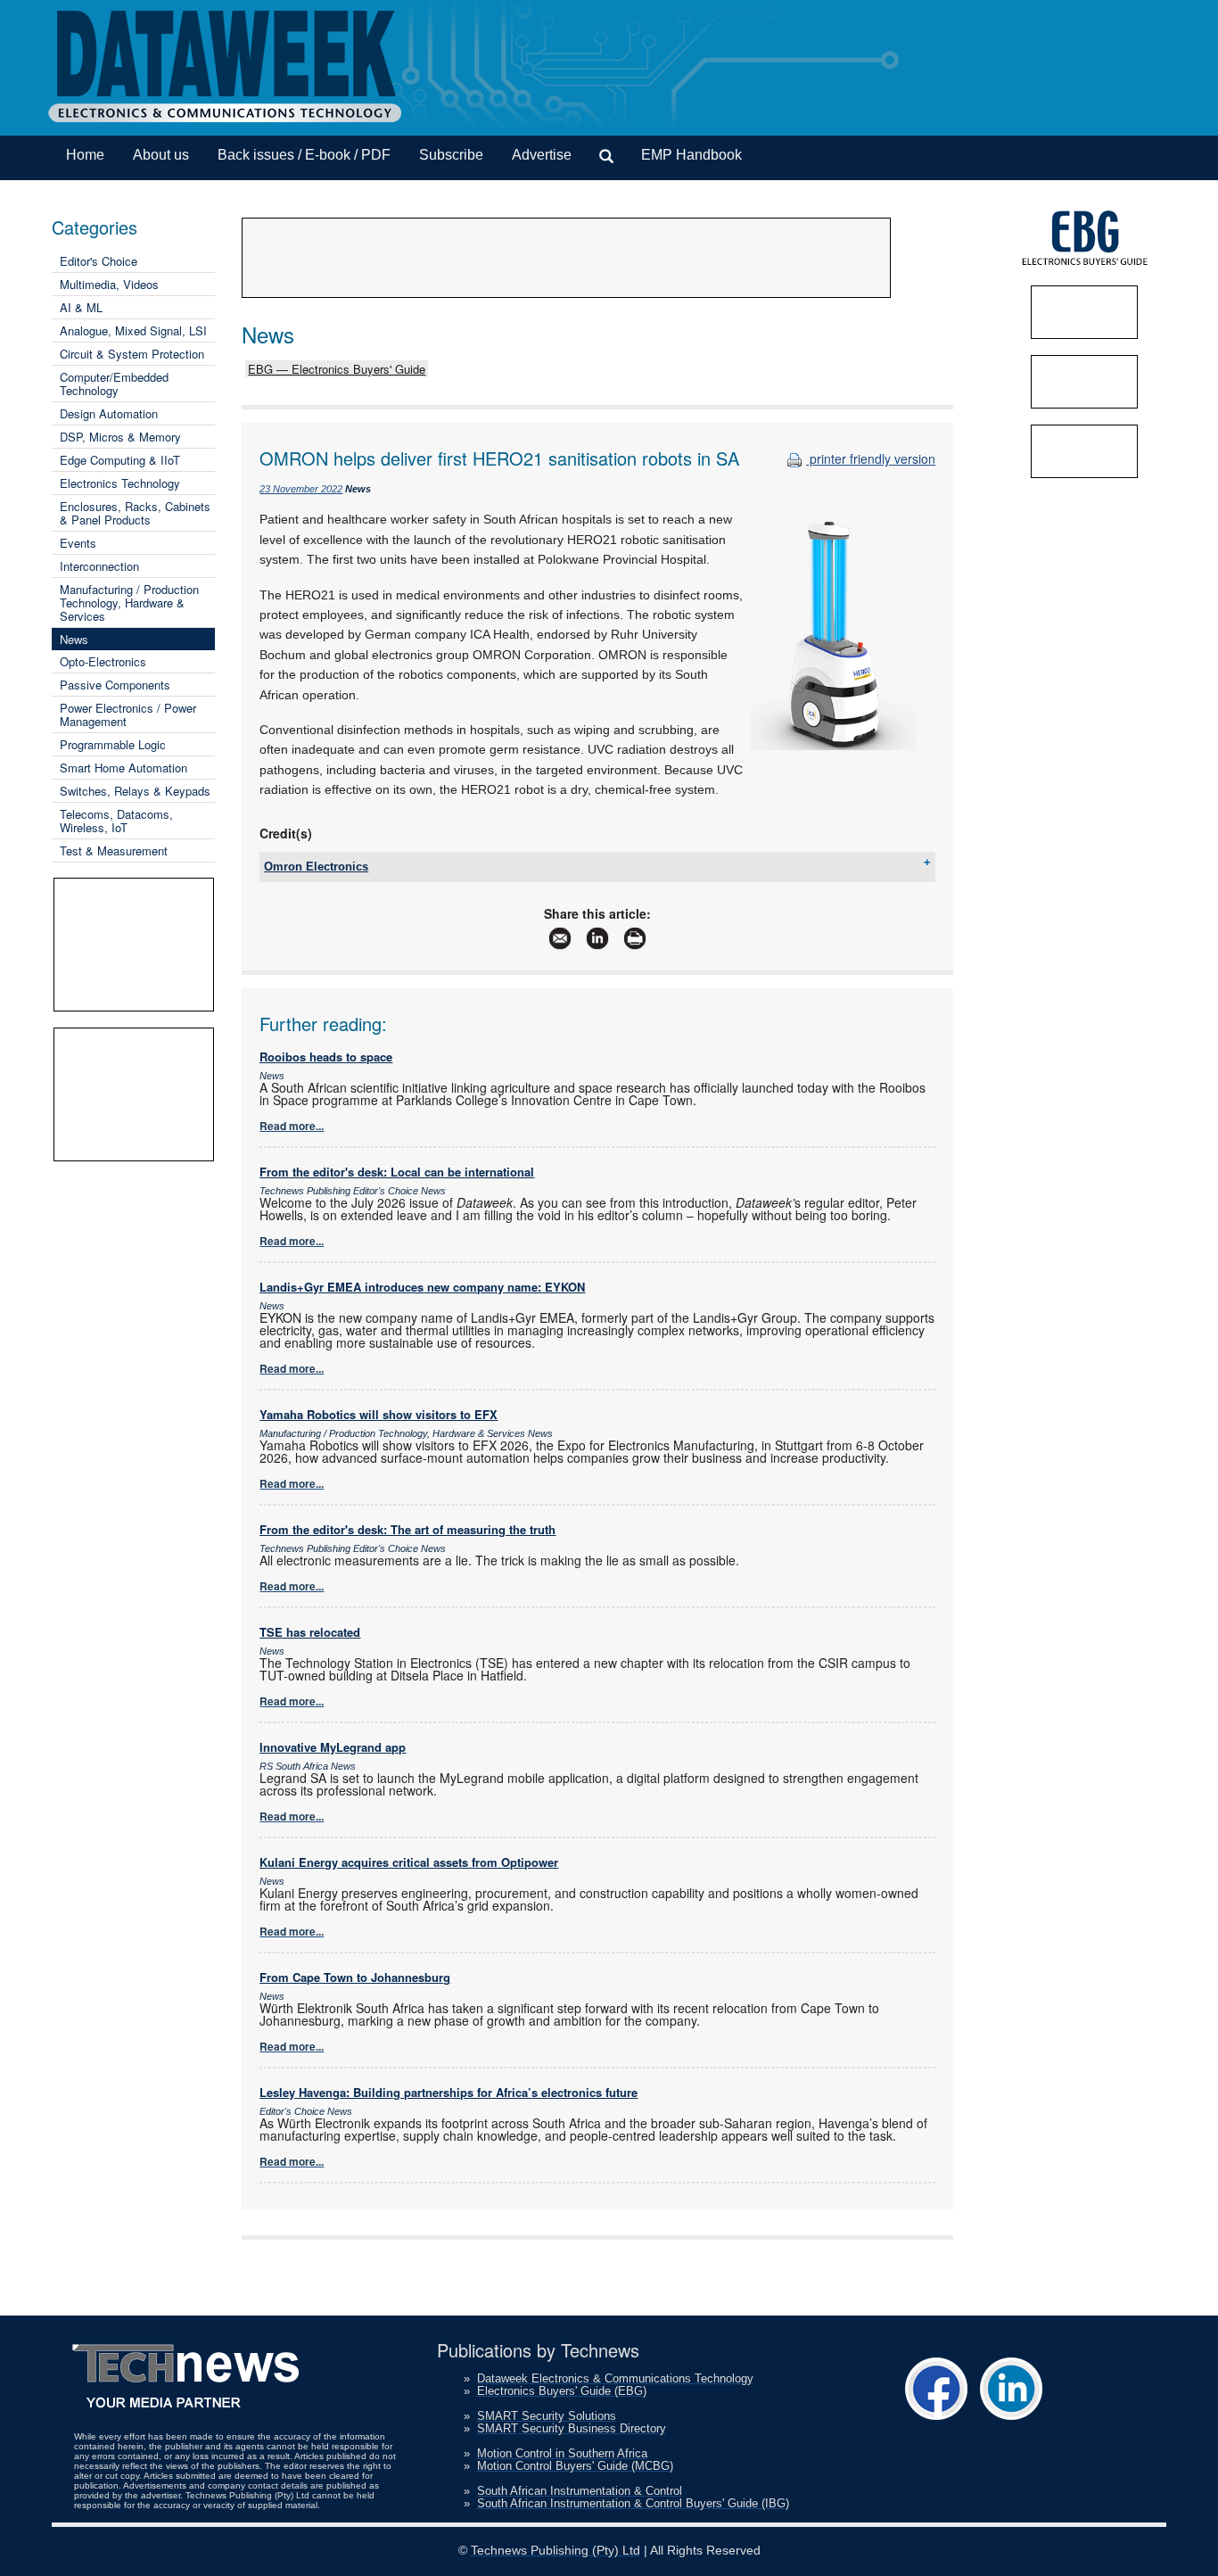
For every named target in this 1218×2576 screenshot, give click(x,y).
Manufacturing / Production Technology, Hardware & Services (129, 603)
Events (78, 543)
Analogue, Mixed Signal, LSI (133, 330)
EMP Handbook (691, 155)
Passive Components (115, 685)
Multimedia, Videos (109, 284)
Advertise (542, 155)
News (74, 639)
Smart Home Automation (123, 768)
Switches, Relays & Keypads (135, 791)
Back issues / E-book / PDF (304, 155)
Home (85, 155)
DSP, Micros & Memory (120, 437)
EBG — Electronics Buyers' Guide (337, 369)
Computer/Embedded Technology (114, 384)
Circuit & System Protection (132, 354)
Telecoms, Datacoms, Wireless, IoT (116, 821)
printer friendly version (871, 458)
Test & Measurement (114, 850)
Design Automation (109, 413)
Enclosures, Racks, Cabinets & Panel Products (135, 513)
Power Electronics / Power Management (128, 714)
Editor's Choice (99, 261)
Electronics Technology (120, 483)
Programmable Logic (113, 744)
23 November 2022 (301, 489)
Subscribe (451, 155)
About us (161, 155)
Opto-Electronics (103, 661)
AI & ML (81, 307)
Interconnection (99, 566)
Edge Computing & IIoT (120, 460)
